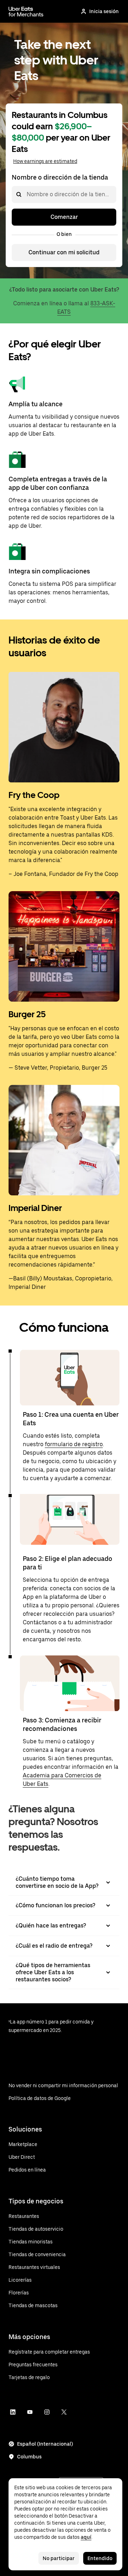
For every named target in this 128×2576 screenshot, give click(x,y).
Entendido (100, 2558)
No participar (59, 2558)
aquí (86, 2537)
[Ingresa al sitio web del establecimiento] (26, 11)
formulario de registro (74, 1444)
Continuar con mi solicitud (64, 252)
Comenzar (64, 217)
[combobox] (26, 194)
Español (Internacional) (45, 2444)
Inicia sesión (104, 11)
